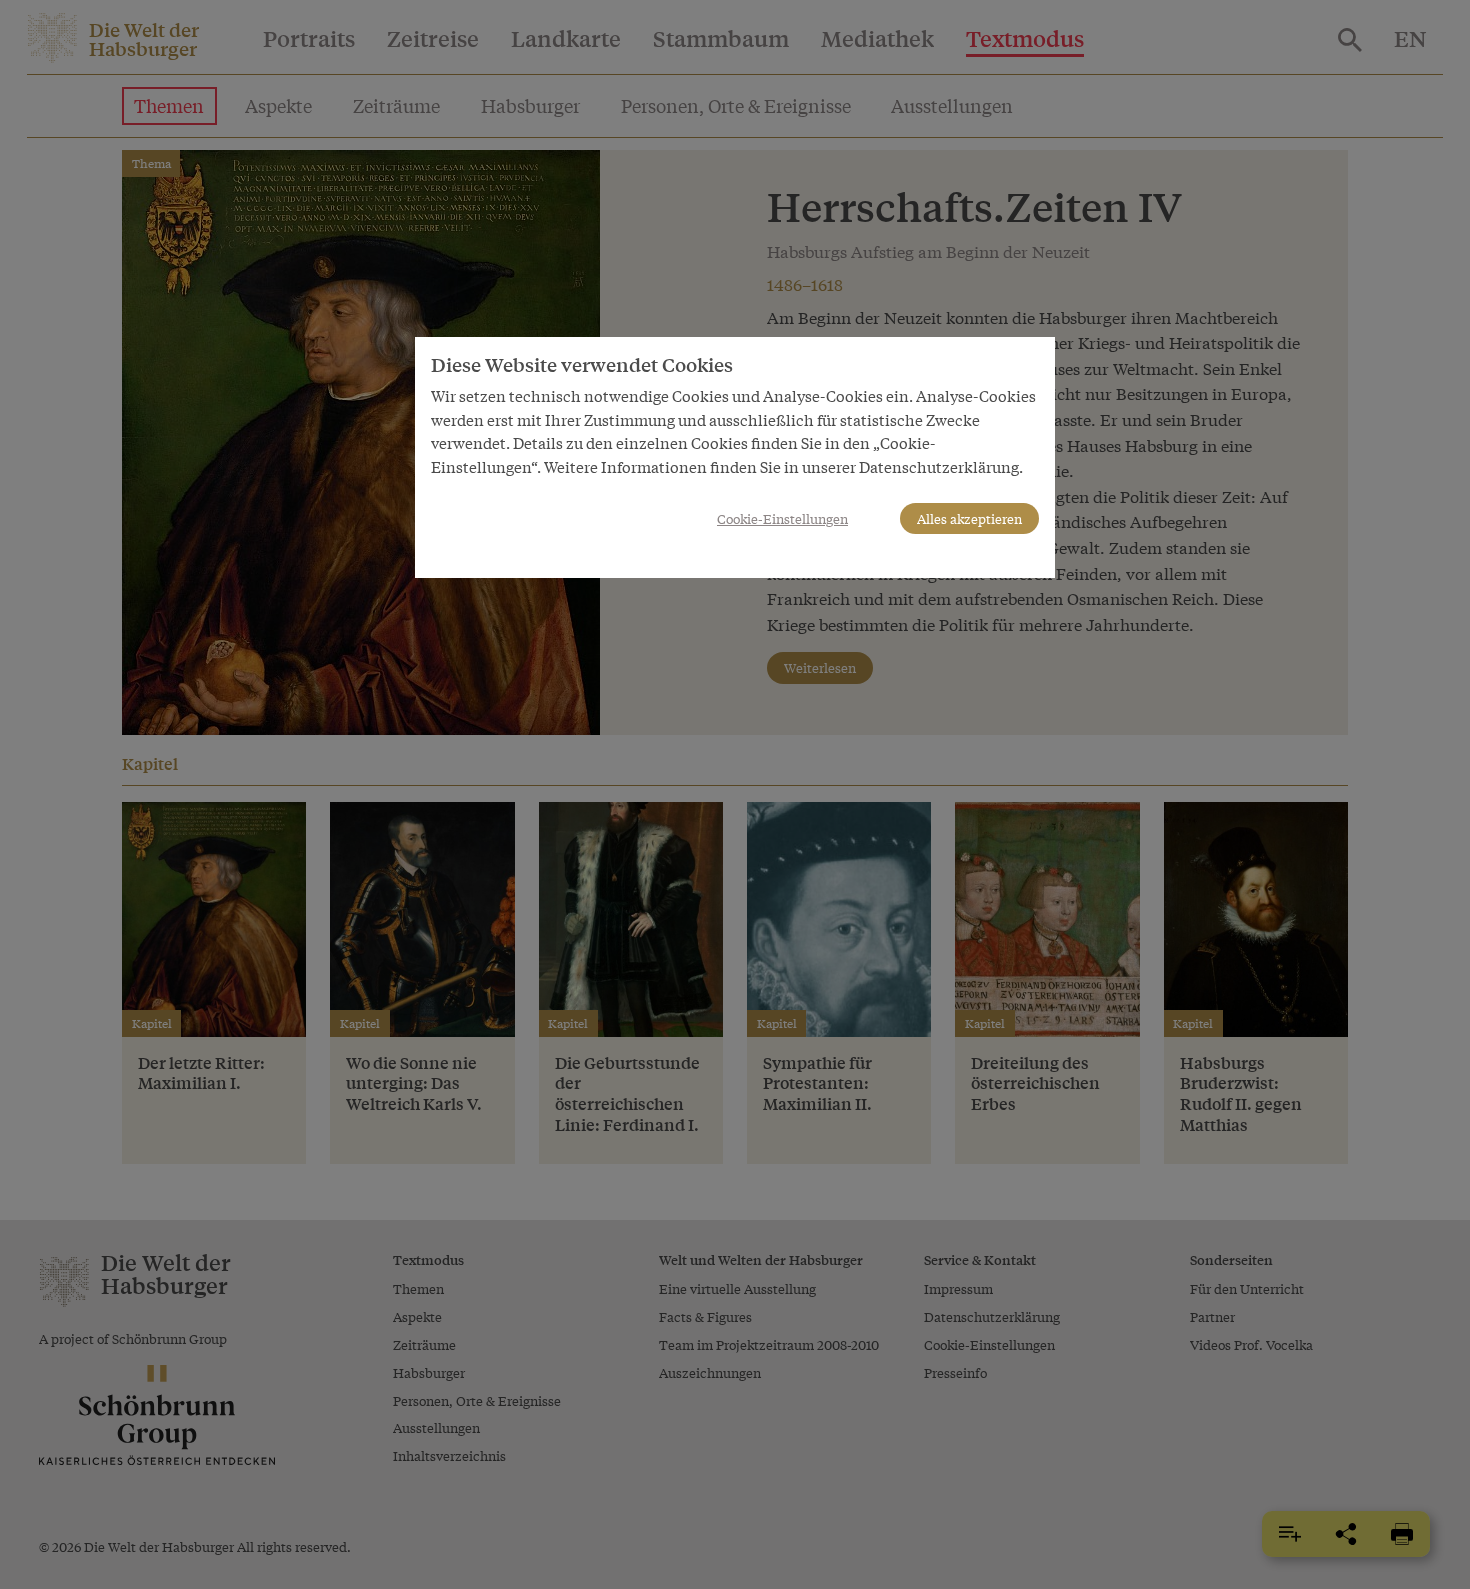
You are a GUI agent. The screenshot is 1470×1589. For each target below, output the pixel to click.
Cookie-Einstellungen (782, 518)
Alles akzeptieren (969, 518)
